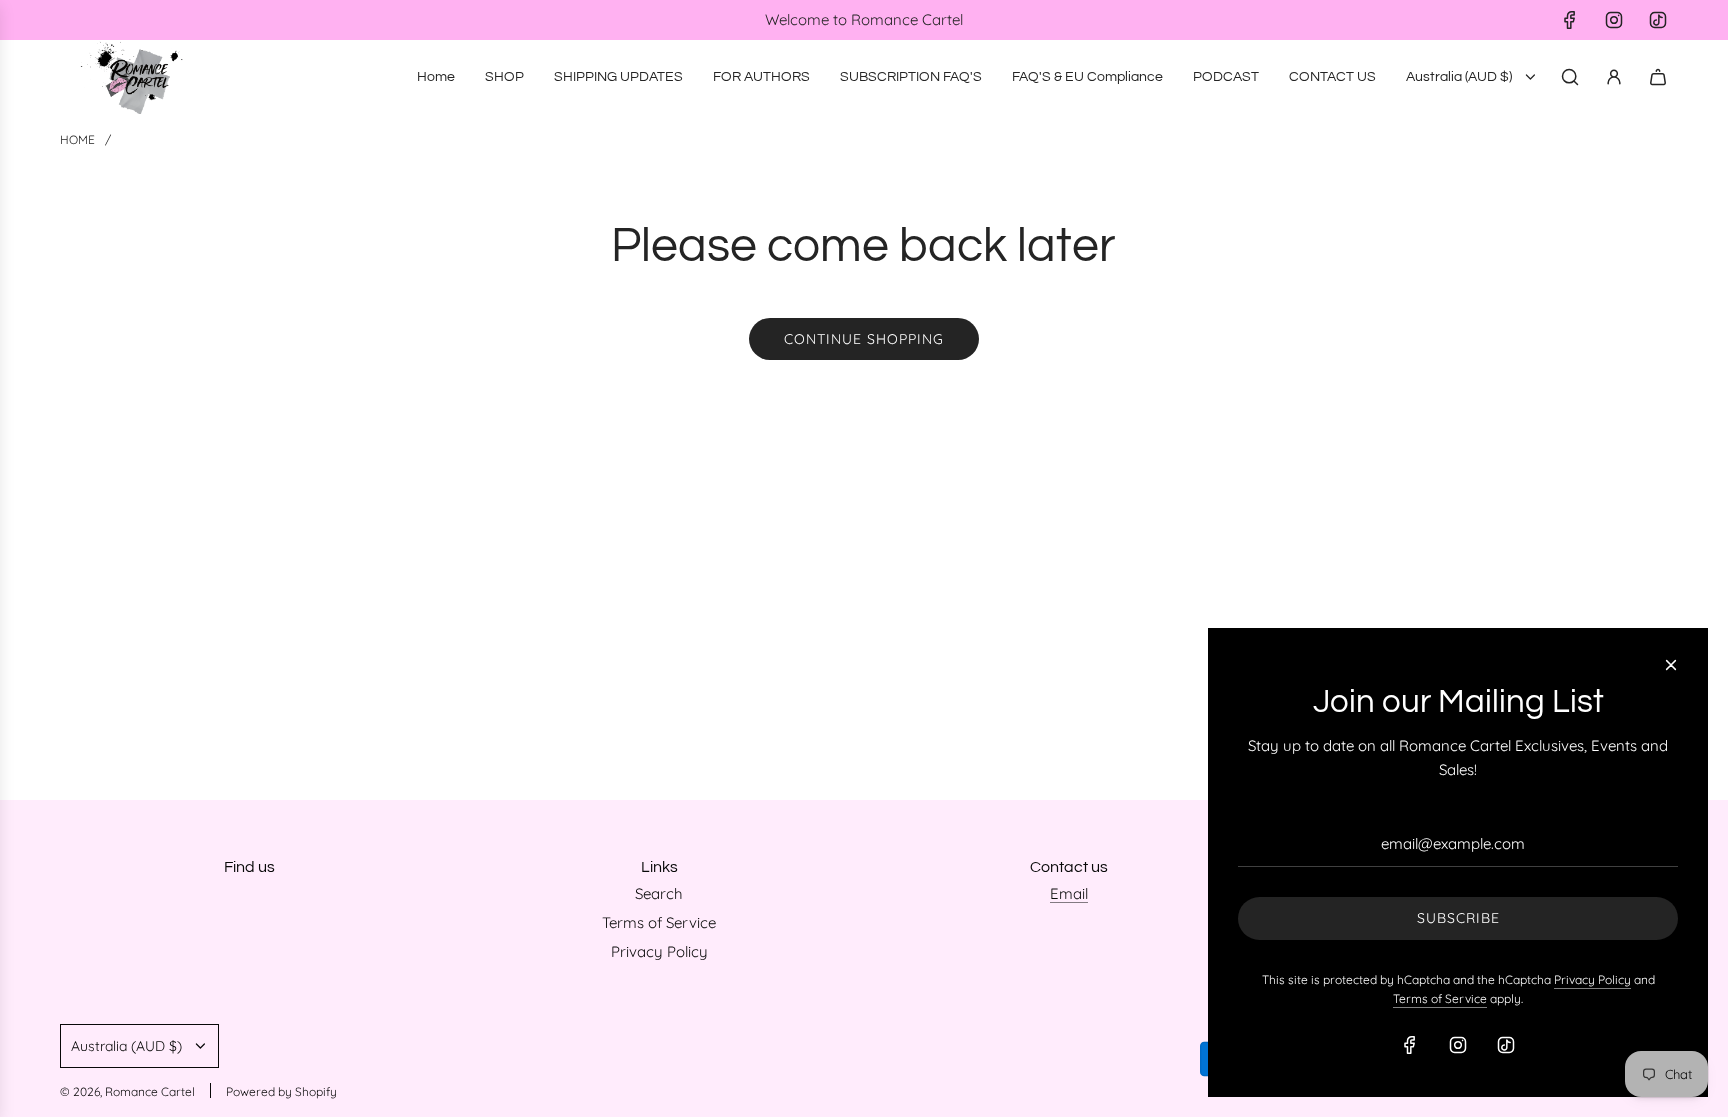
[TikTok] (1658, 20)
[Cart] (1658, 77)
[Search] (1570, 77)
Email (1069, 893)
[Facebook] (1570, 20)
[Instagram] (1614, 20)
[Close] (1671, 665)
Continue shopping (864, 339)
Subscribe (1458, 918)
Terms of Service (1440, 998)
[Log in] (1614, 77)
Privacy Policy (1592, 979)
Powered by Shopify (281, 1091)
